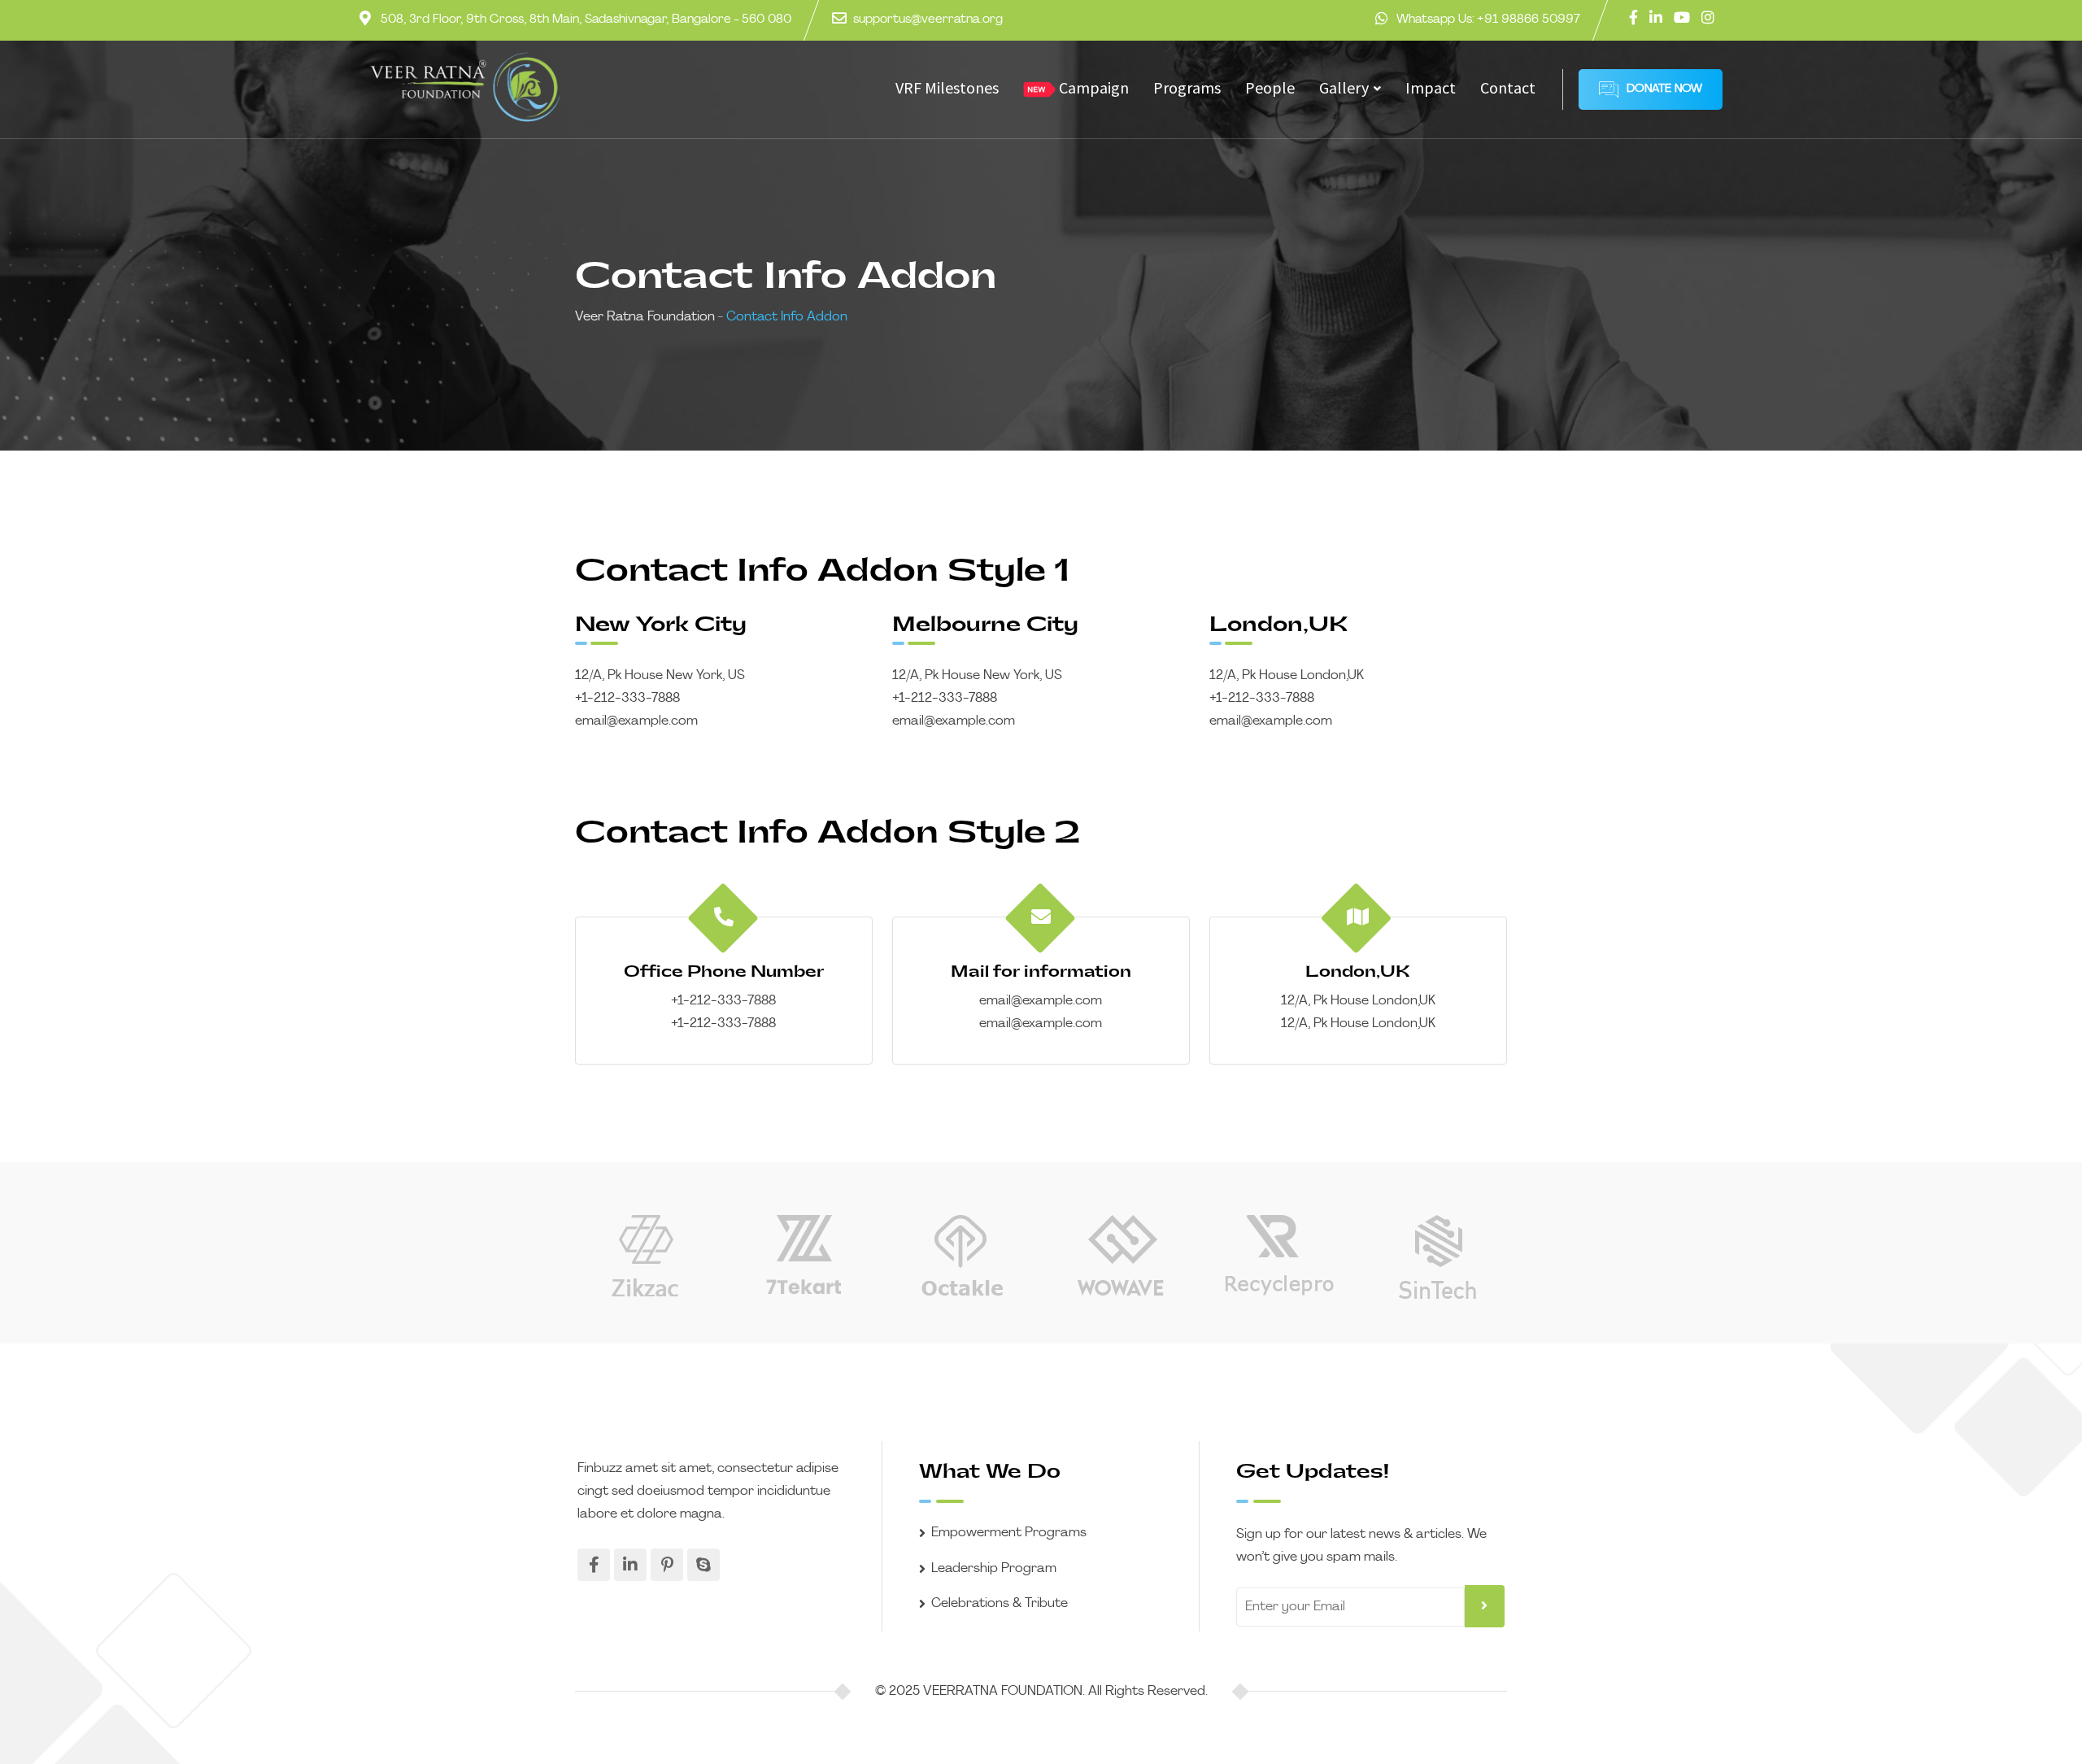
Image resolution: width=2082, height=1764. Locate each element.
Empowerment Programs (1009, 1533)
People (1270, 87)
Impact (1431, 87)
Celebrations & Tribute (1000, 1604)
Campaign (1092, 87)
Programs (1187, 87)
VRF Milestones (947, 87)
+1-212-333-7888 (627, 699)
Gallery (1344, 87)
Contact (1508, 87)
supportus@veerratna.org (928, 20)
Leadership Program (994, 1569)
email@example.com (636, 721)
